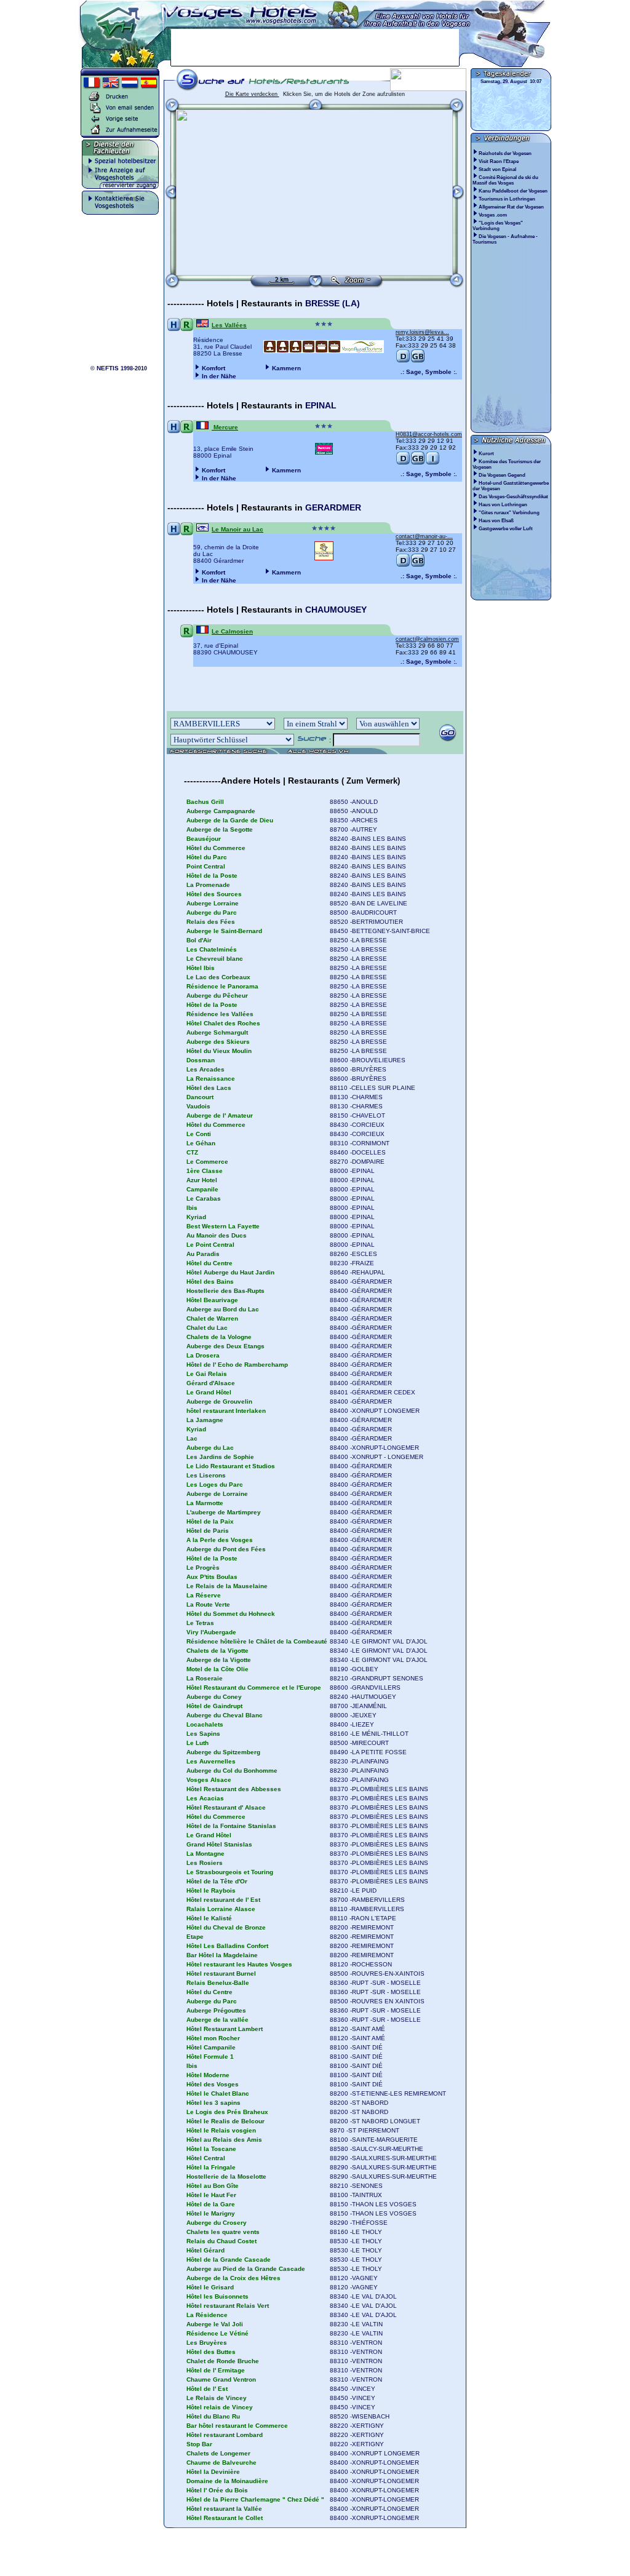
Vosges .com (493, 215)
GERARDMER (333, 507)
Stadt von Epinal (498, 169)
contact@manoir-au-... (424, 536)
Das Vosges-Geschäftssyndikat (513, 497)
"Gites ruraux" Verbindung (509, 513)
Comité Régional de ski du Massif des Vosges (505, 180)
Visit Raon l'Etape (499, 161)
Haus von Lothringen (503, 505)
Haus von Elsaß (496, 521)
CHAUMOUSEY (336, 610)
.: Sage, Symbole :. (429, 372)
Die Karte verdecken (252, 94)
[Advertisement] (315, 47)
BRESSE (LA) (333, 303)
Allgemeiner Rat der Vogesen (512, 207)
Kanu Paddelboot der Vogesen (514, 191)
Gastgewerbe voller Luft (506, 529)
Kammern (286, 368)
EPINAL (321, 405)
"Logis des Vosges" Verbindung (498, 226)
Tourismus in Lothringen (508, 199)
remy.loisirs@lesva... (422, 332)
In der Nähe (219, 376)
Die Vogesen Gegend (502, 475)
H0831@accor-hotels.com (429, 434)
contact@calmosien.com (427, 639)
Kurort (486, 454)
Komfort (213, 368)
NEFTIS (108, 368)
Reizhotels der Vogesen (506, 153)
